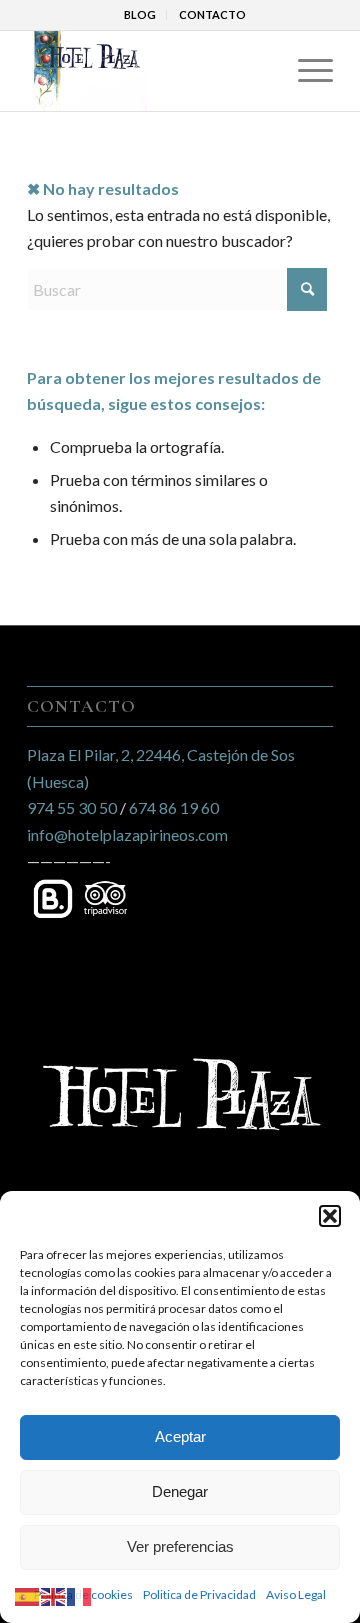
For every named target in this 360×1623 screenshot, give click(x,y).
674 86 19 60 (174, 807)
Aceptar (180, 1436)
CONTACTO (212, 14)
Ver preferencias (180, 1546)
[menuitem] (140, 15)
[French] (80, 1594)
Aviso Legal (296, 1594)
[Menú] (305, 71)
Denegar (180, 1491)
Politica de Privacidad (199, 1594)
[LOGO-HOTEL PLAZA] (149, 71)
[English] (54, 1594)
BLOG (140, 14)
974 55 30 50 (72, 807)
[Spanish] (28, 1594)
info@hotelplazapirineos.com (127, 834)
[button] (330, 1216)
